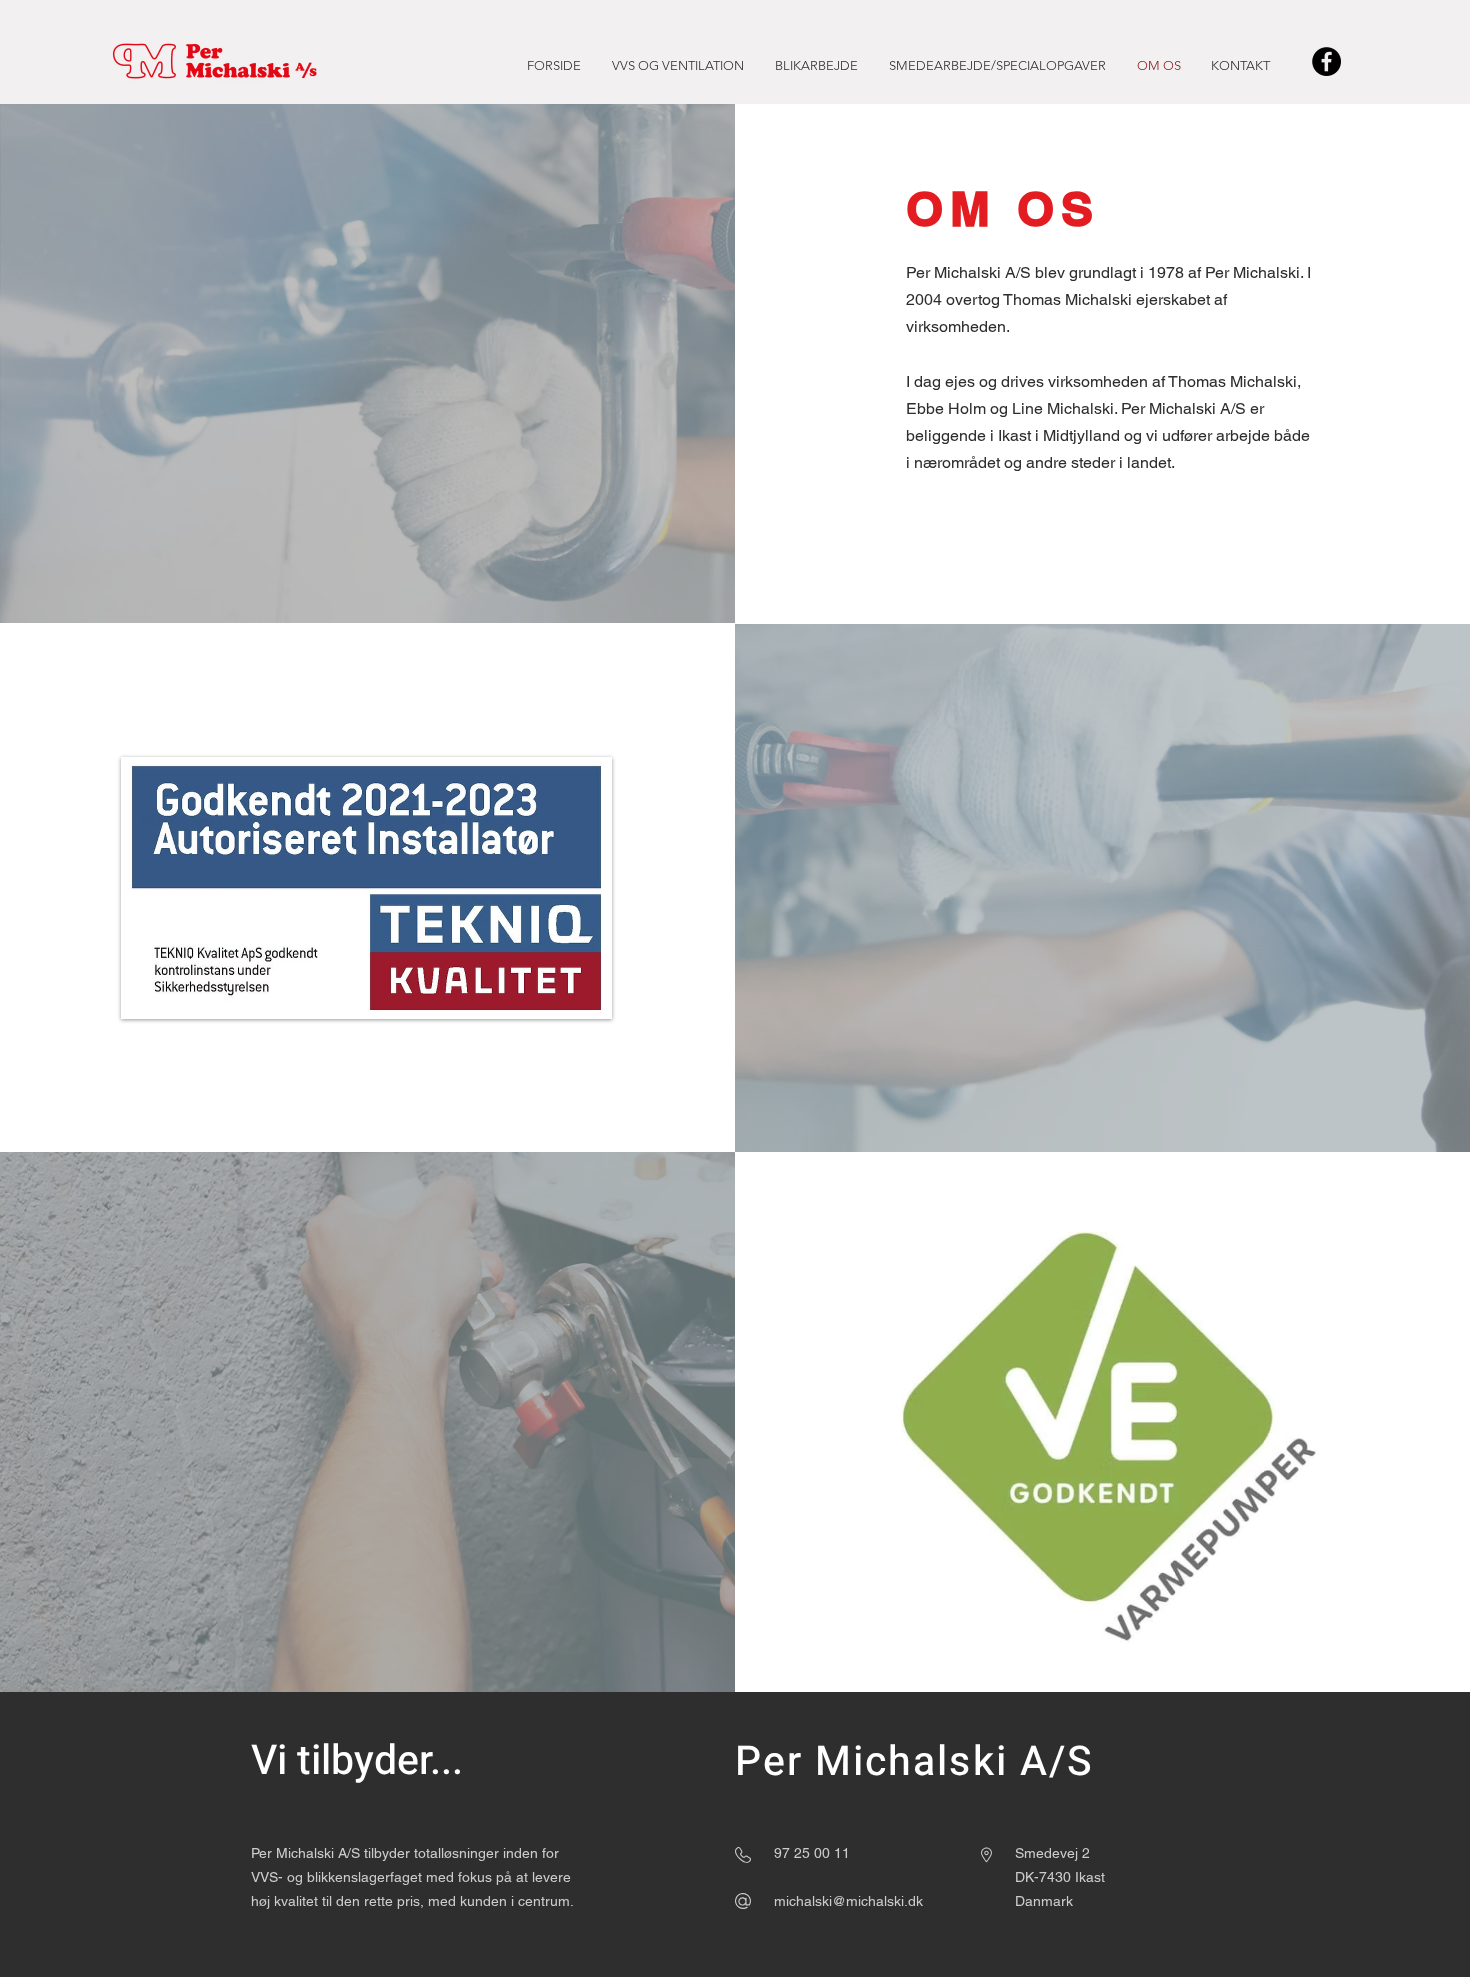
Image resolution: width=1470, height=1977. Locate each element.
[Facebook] (1326, 61)
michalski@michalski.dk (848, 1901)
